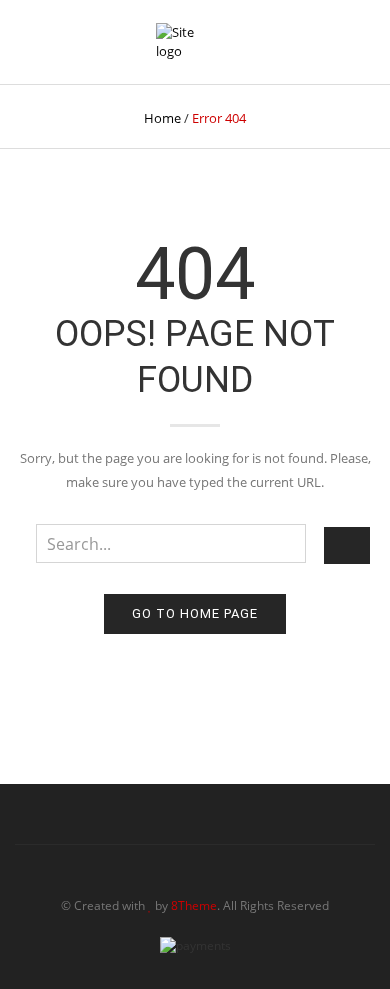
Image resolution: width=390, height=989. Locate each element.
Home (162, 118)
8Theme (194, 905)
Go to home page (195, 613)
